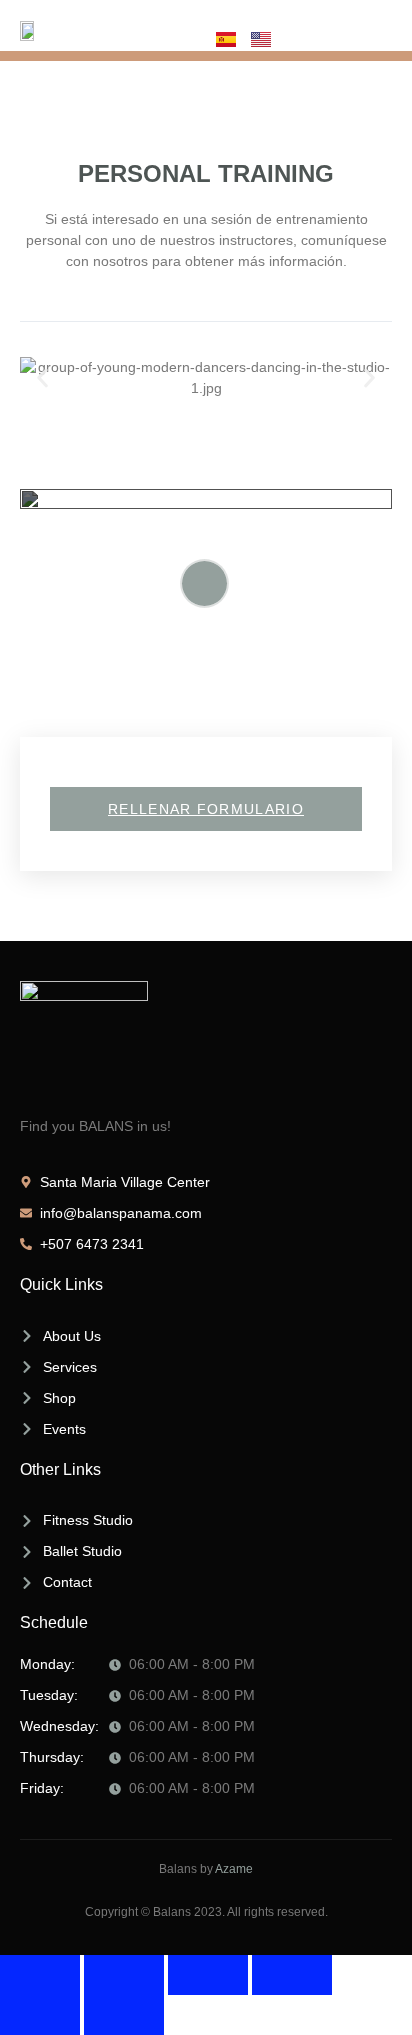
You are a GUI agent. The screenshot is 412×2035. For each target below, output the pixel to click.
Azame (234, 1869)
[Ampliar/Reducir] (40, 1975)
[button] (42, 378)
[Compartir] (208, 1975)
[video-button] (204, 583)
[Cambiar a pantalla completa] (124, 1975)
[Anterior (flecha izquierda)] (40, 2015)
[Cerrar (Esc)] (292, 1975)
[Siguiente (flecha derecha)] (124, 2015)
